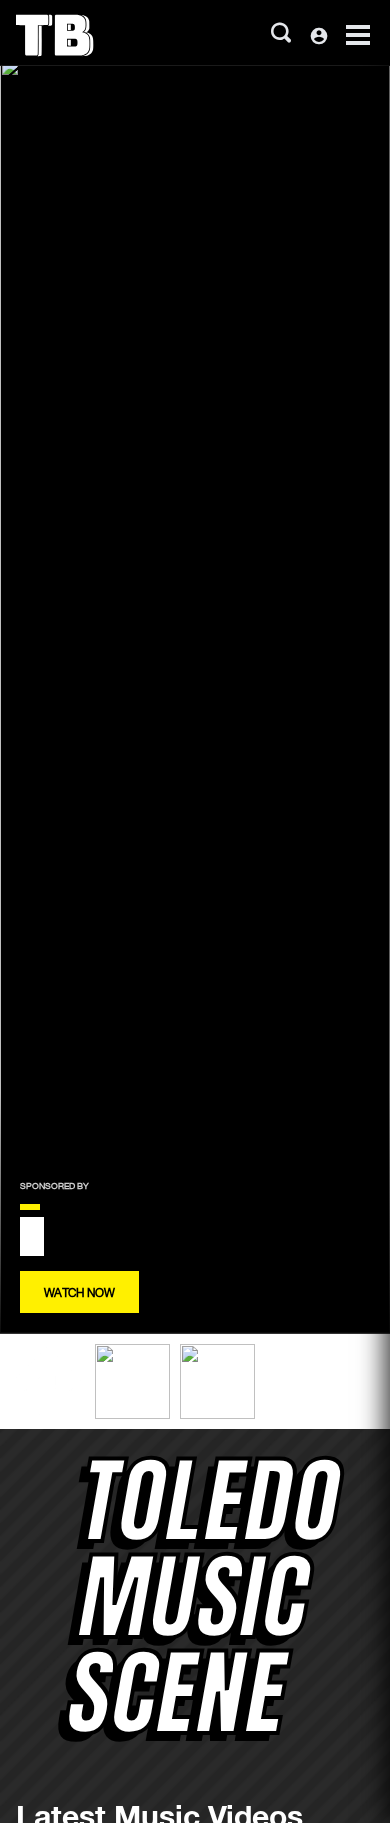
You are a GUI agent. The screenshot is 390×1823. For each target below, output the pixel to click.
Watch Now (79, 1292)
